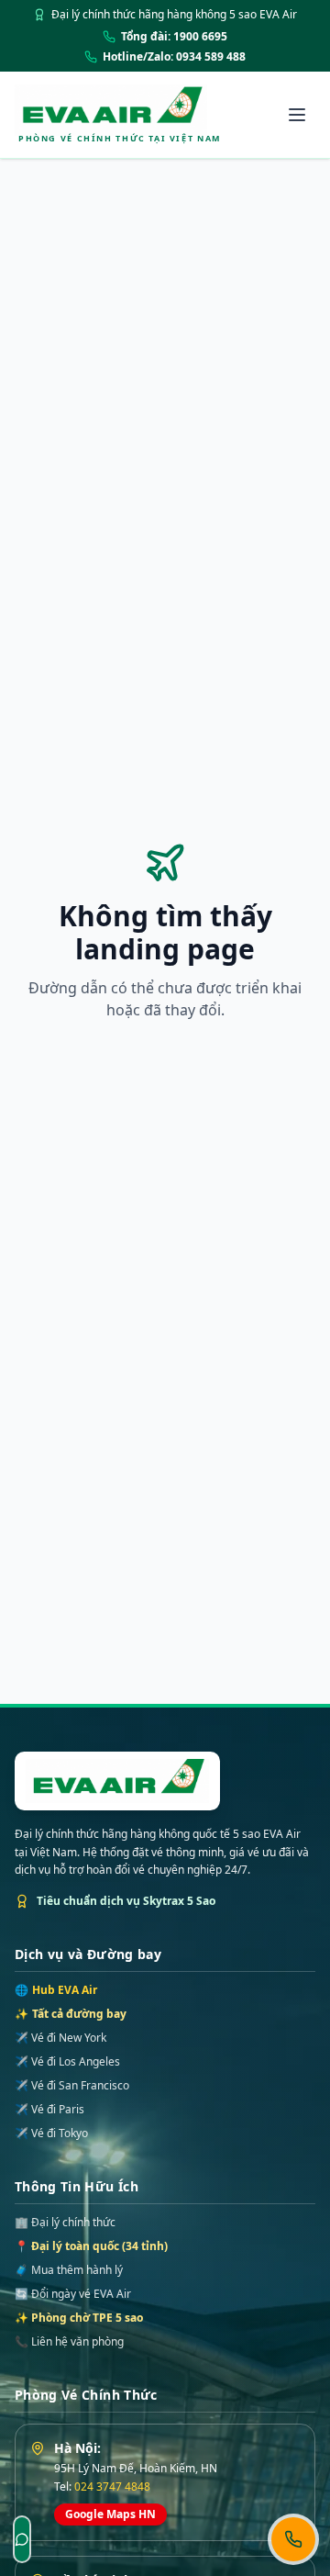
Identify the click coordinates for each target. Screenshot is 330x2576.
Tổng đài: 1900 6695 (174, 37)
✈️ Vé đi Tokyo (51, 2134)
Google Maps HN (110, 2514)
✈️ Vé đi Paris (49, 2110)
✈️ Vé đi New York (60, 2038)
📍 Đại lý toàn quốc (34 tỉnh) (91, 2246)
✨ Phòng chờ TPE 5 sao (79, 2318)
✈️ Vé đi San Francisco (72, 2086)
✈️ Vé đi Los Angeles (67, 2062)
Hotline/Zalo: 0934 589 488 (174, 57)
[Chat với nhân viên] (22, 2539)
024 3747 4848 (112, 2486)
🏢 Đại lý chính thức (65, 2222)
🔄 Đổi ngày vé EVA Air (73, 2294)
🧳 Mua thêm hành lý (69, 2270)
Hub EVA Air (56, 1990)
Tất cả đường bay (71, 2014)
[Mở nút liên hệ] (293, 2539)
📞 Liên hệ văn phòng (69, 2341)
